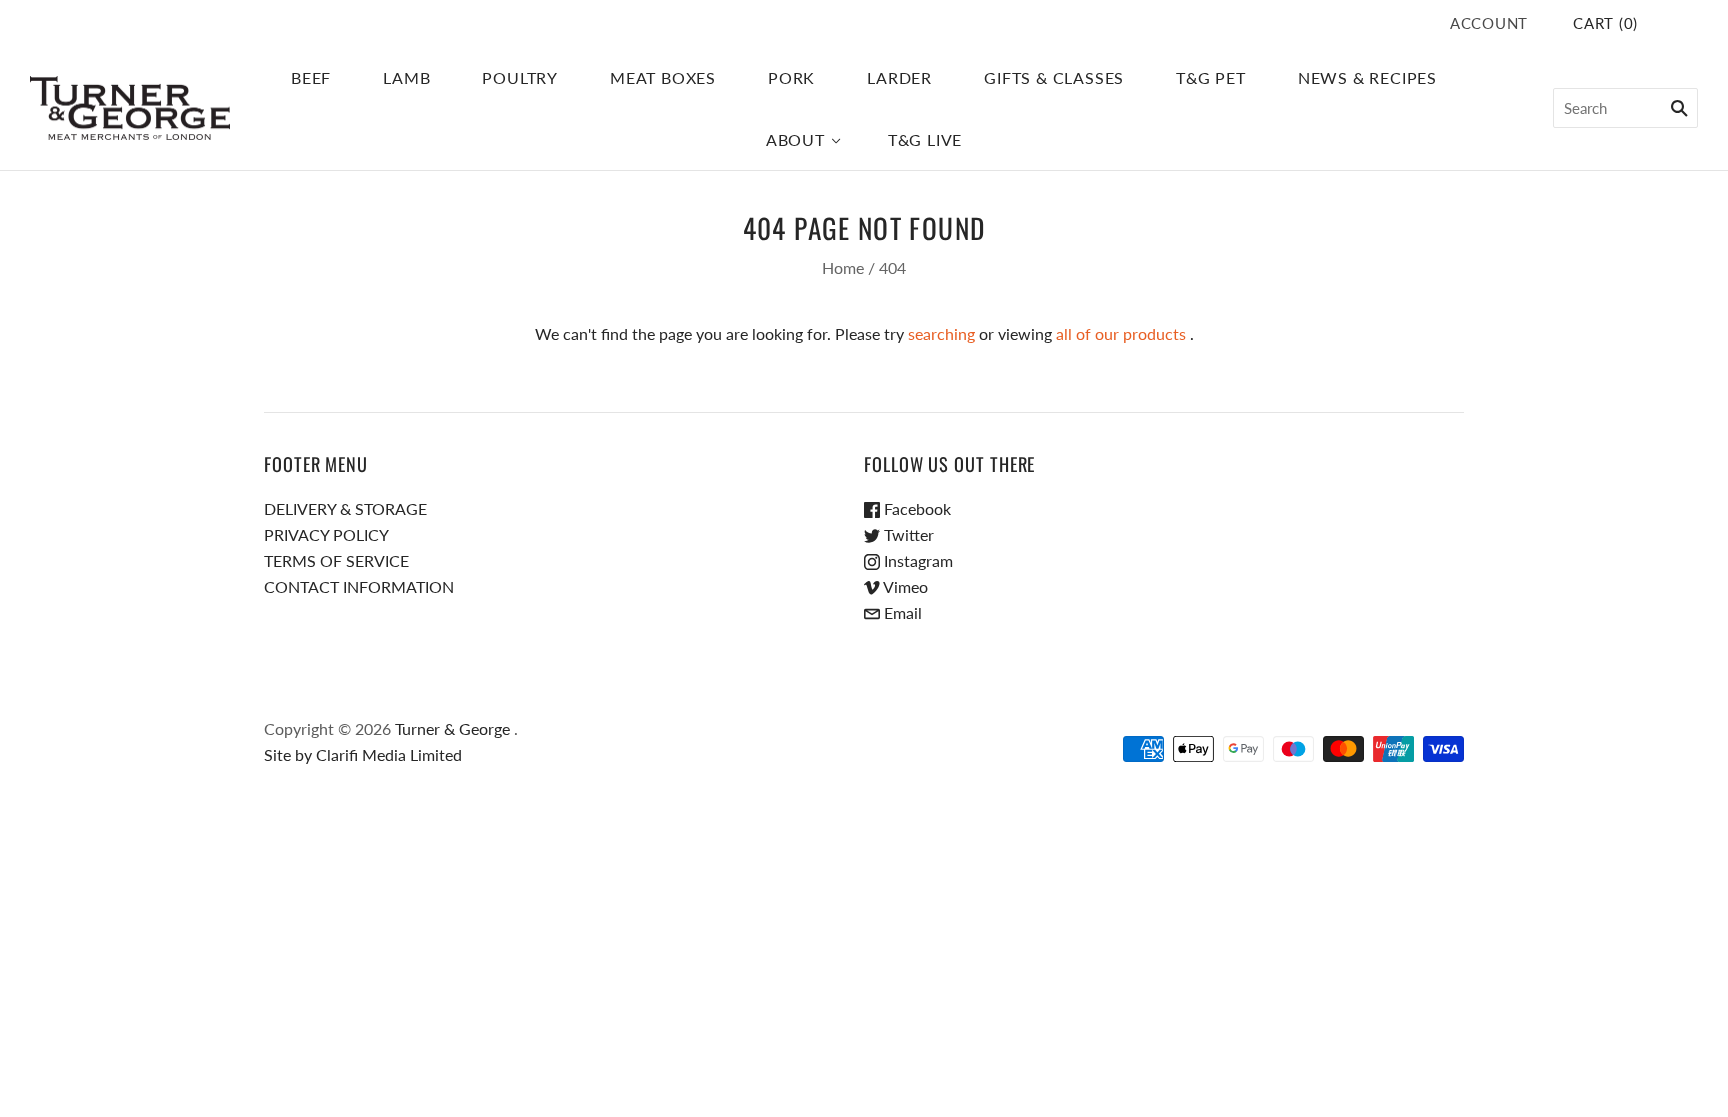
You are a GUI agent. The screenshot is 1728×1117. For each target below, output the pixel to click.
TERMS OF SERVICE (336, 560)
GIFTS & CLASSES (1054, 77)
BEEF (311, 77)
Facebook (915, 508)
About (795, 139)
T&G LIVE (925, 139)
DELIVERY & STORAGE (345, 508)
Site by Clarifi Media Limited (363, 754)
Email (901, 612)
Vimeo (904, 586)
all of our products (1121, 333)
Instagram (916, 560)
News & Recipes (1367, 77)
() (1605, 23)
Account (1489, 23)
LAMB (406, 77)
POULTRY (520, 77)
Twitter (907, 534)
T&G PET (1211, 77)
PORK (791, 77)
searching (941, 333)
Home (843, 267)
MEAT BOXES (663, 77)
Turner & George (452, 728)
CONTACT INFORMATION (359, 586)
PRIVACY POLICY (326, 534)
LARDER (899, 77)
